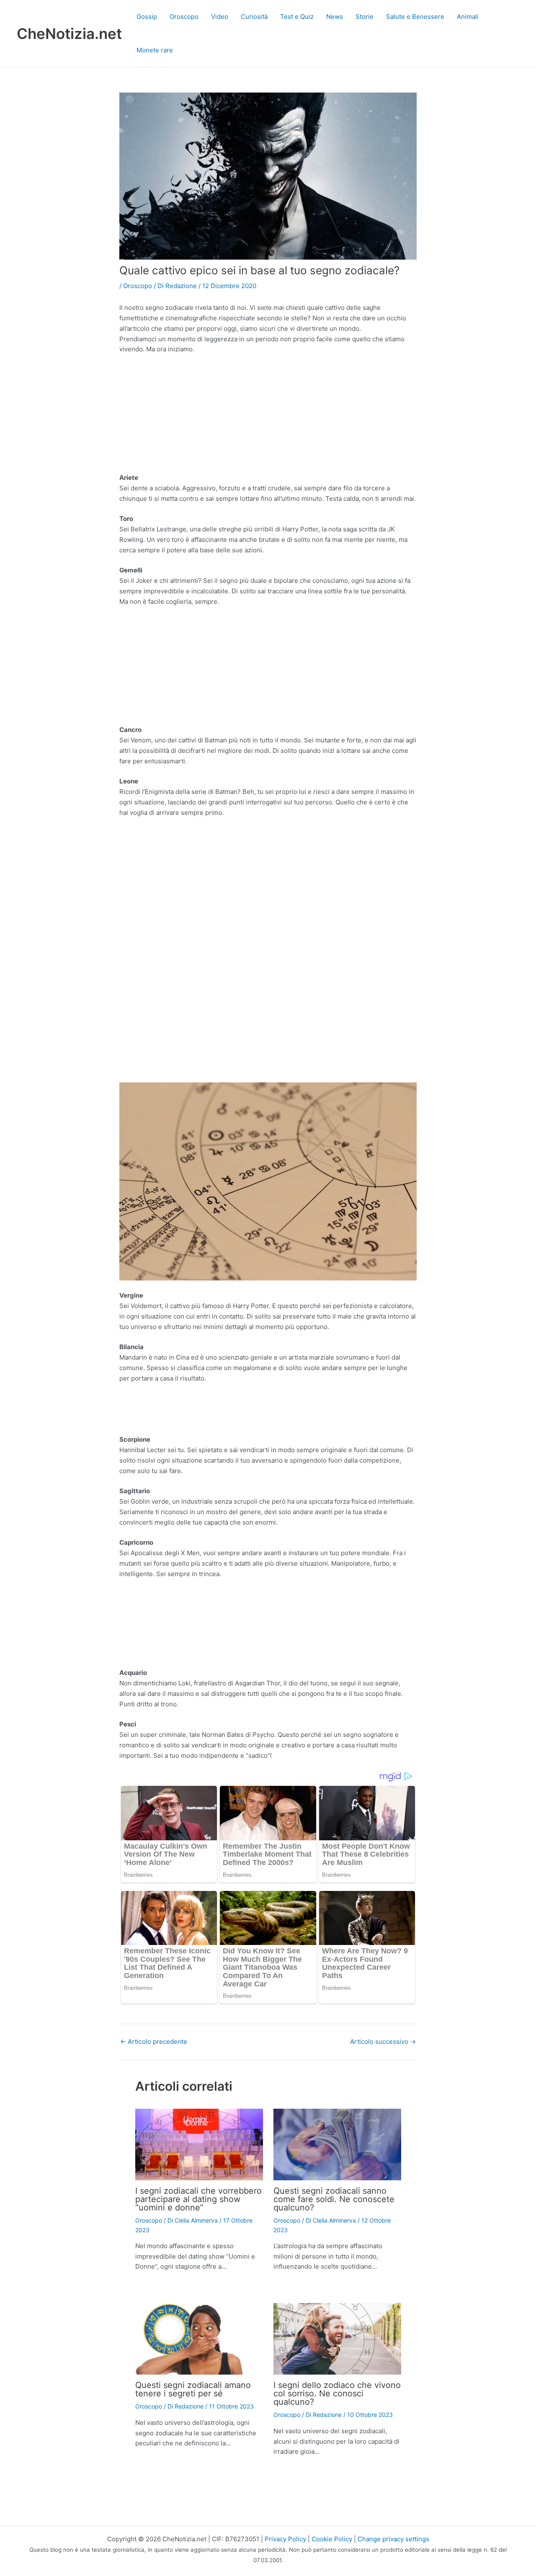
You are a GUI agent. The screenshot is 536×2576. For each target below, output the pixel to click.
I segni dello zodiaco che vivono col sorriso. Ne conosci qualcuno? (337, 2393)
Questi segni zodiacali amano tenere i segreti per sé (193, 2389)
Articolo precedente (154, 2041)
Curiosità (254, 17)
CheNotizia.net (69, 33)
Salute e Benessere (415, 17)
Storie (365, 17)
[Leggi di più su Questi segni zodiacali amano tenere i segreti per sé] (199, 2338)
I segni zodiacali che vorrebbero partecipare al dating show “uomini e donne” (198, 2199)
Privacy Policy (285, 2539)
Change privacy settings (393, 2539)
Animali (468, 17)
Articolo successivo (383, 2041)
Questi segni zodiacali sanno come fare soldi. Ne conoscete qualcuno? (334, 2199)
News (335, 17)
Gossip (147, 17)
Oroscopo (184, 17)
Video (220, 17)
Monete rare (155, 50)
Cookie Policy (332, 2539)
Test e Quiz (297, 17)
